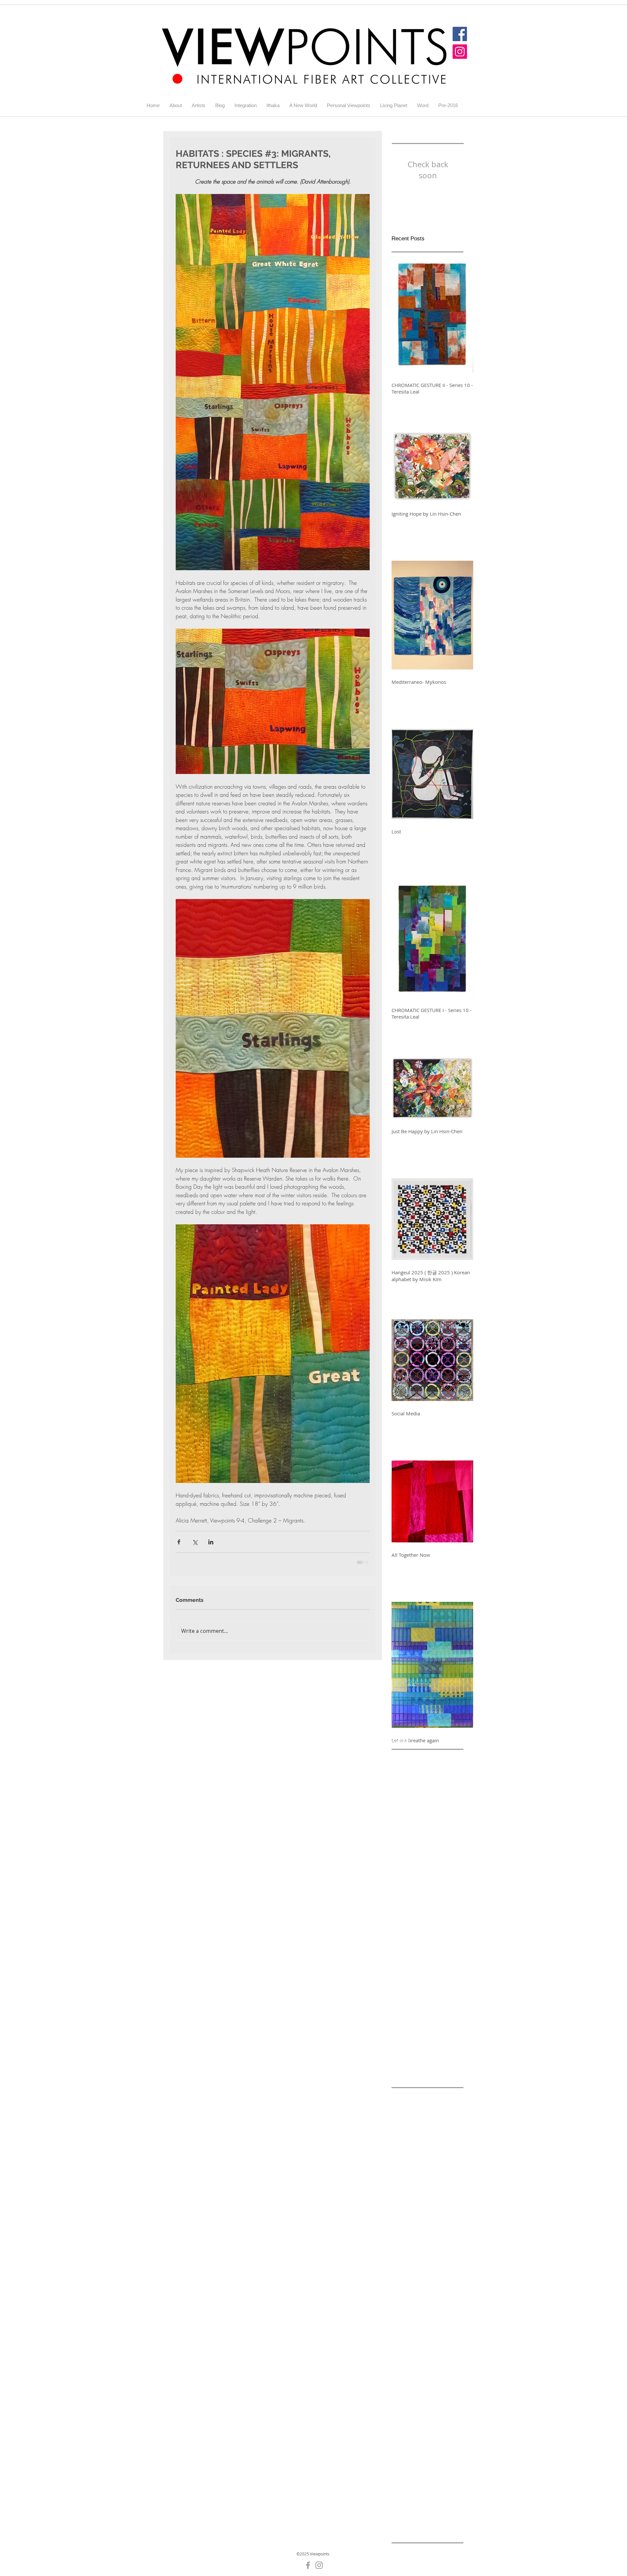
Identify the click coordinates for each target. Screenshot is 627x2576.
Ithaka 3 (421, 2523)
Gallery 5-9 (403, 2451)
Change (449, 2327)
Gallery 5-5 (403, 2430)
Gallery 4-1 (403, 2379)
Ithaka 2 (400, 2523)
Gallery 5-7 (403, 2440)
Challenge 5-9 (441, 2317)
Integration (448, 2502)
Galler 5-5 (443, 2368)
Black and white (439, 2193)
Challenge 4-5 (407, 2255)
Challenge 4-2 (441, 2234)
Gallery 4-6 (431, 2399)
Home (398, 2502)
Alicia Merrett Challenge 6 (420, 2152)
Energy (399, 2368)
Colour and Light (425, 2337)
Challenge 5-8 (407, 2317)
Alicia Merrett (406, 2110)
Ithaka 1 (447, 2512)
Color (397, 2337)
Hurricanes (420, 2502)
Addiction (434, 2100)
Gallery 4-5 (403, 2399)
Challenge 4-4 (441, 2244)
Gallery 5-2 (403, 2420)
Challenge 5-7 (441, 2306)
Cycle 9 (422, 2348)
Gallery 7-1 (403, 2461)
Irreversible (404, 2512)
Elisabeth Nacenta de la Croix (424, 2358)
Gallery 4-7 (403, 2410)
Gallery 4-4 (431, 2389)
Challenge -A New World (418, 2213)
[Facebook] (460, 34)
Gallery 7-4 (403, 2471)
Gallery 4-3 (403, 2389)
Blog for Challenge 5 (431, 2203)
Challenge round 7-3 (414, 2327)
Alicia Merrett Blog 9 (414, 2141)
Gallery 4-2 (431, 2379)
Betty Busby (404, 2193)
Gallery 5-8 (431, 2440)
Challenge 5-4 (441, 2296)
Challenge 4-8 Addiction (418, 2275)
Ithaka (427, 2512)
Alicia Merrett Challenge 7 (420, 2162)
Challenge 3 (434, 2224)
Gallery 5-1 (431, 2410)
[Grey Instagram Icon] (319, 2570)
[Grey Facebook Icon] (308, 2570)
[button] (199, 105)
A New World (406, 2100)
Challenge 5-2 (441, 2286)
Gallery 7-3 (431, 2461)
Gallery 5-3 (431, 2420)
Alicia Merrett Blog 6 (414, 2121)
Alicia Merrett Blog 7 (414, 2131)
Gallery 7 (429, 2451)
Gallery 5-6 (431, 2430)
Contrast (401, 2348)
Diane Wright (448, 2348)
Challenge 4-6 (441, 2255)
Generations (405, 2482)
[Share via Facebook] (179, 1542)
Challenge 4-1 (407, 2234)
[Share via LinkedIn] (211, 1542)
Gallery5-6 (430, 2471)
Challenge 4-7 (407, 2265)
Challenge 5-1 (407, 2286)
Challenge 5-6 (407, 2306)
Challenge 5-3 (407, 2296)
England (419, 2368)
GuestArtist (450, 2492)
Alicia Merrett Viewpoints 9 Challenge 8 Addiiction (427, 2182)
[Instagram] (460, 52)
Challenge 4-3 (407, 2244)
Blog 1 (398, 2203)
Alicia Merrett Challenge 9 (420, 2172)
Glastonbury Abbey (412, 2492)
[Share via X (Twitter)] (195, 1542)
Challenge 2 (404, 2224)
